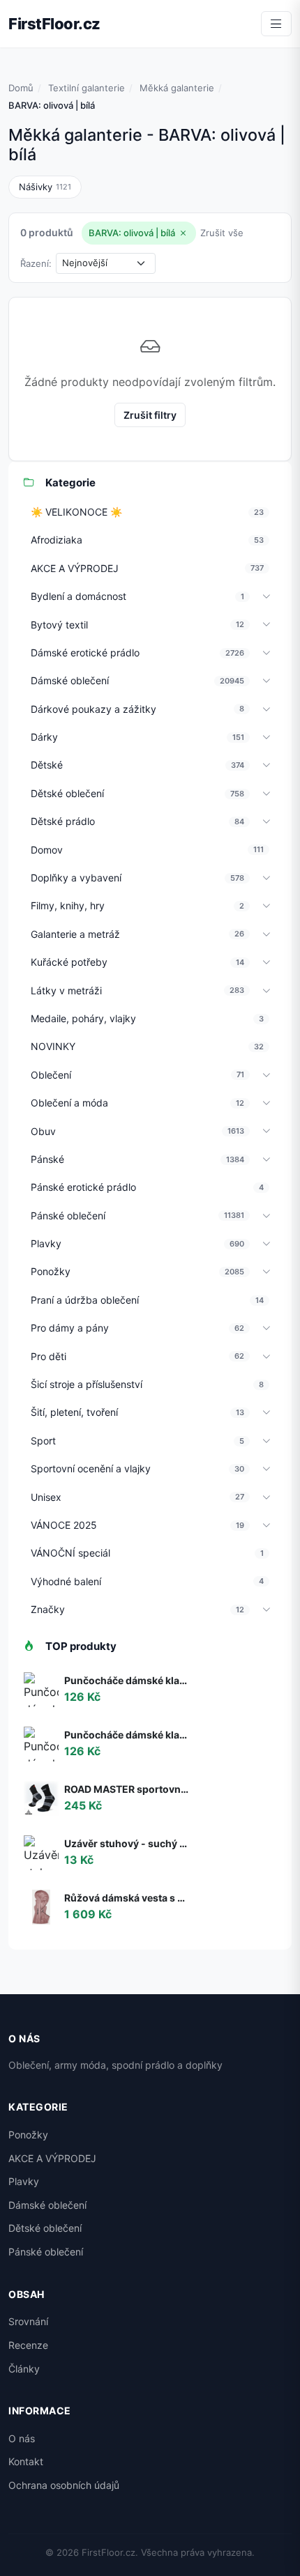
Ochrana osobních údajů (64, 2485)
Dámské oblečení (47, 2205)
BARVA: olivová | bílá (132, 233)
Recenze (28, 2345)
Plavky (24, 2181)
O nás (22, 2438)
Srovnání (28, 2321)
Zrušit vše (222, 233)
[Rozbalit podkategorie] (267, 597)
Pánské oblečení (46, 2252)
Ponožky (28, 2135)
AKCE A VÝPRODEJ (52, 2158)
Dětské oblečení (45, 2228)
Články (24, 2369)
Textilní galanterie (87, 88)
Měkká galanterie (177, 88)
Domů (21, 88)
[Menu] (276, 24)
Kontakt (26, 2461)
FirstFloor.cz (54, 24)
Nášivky (45, 187)
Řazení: (36, 263)
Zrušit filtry (150, 415)
